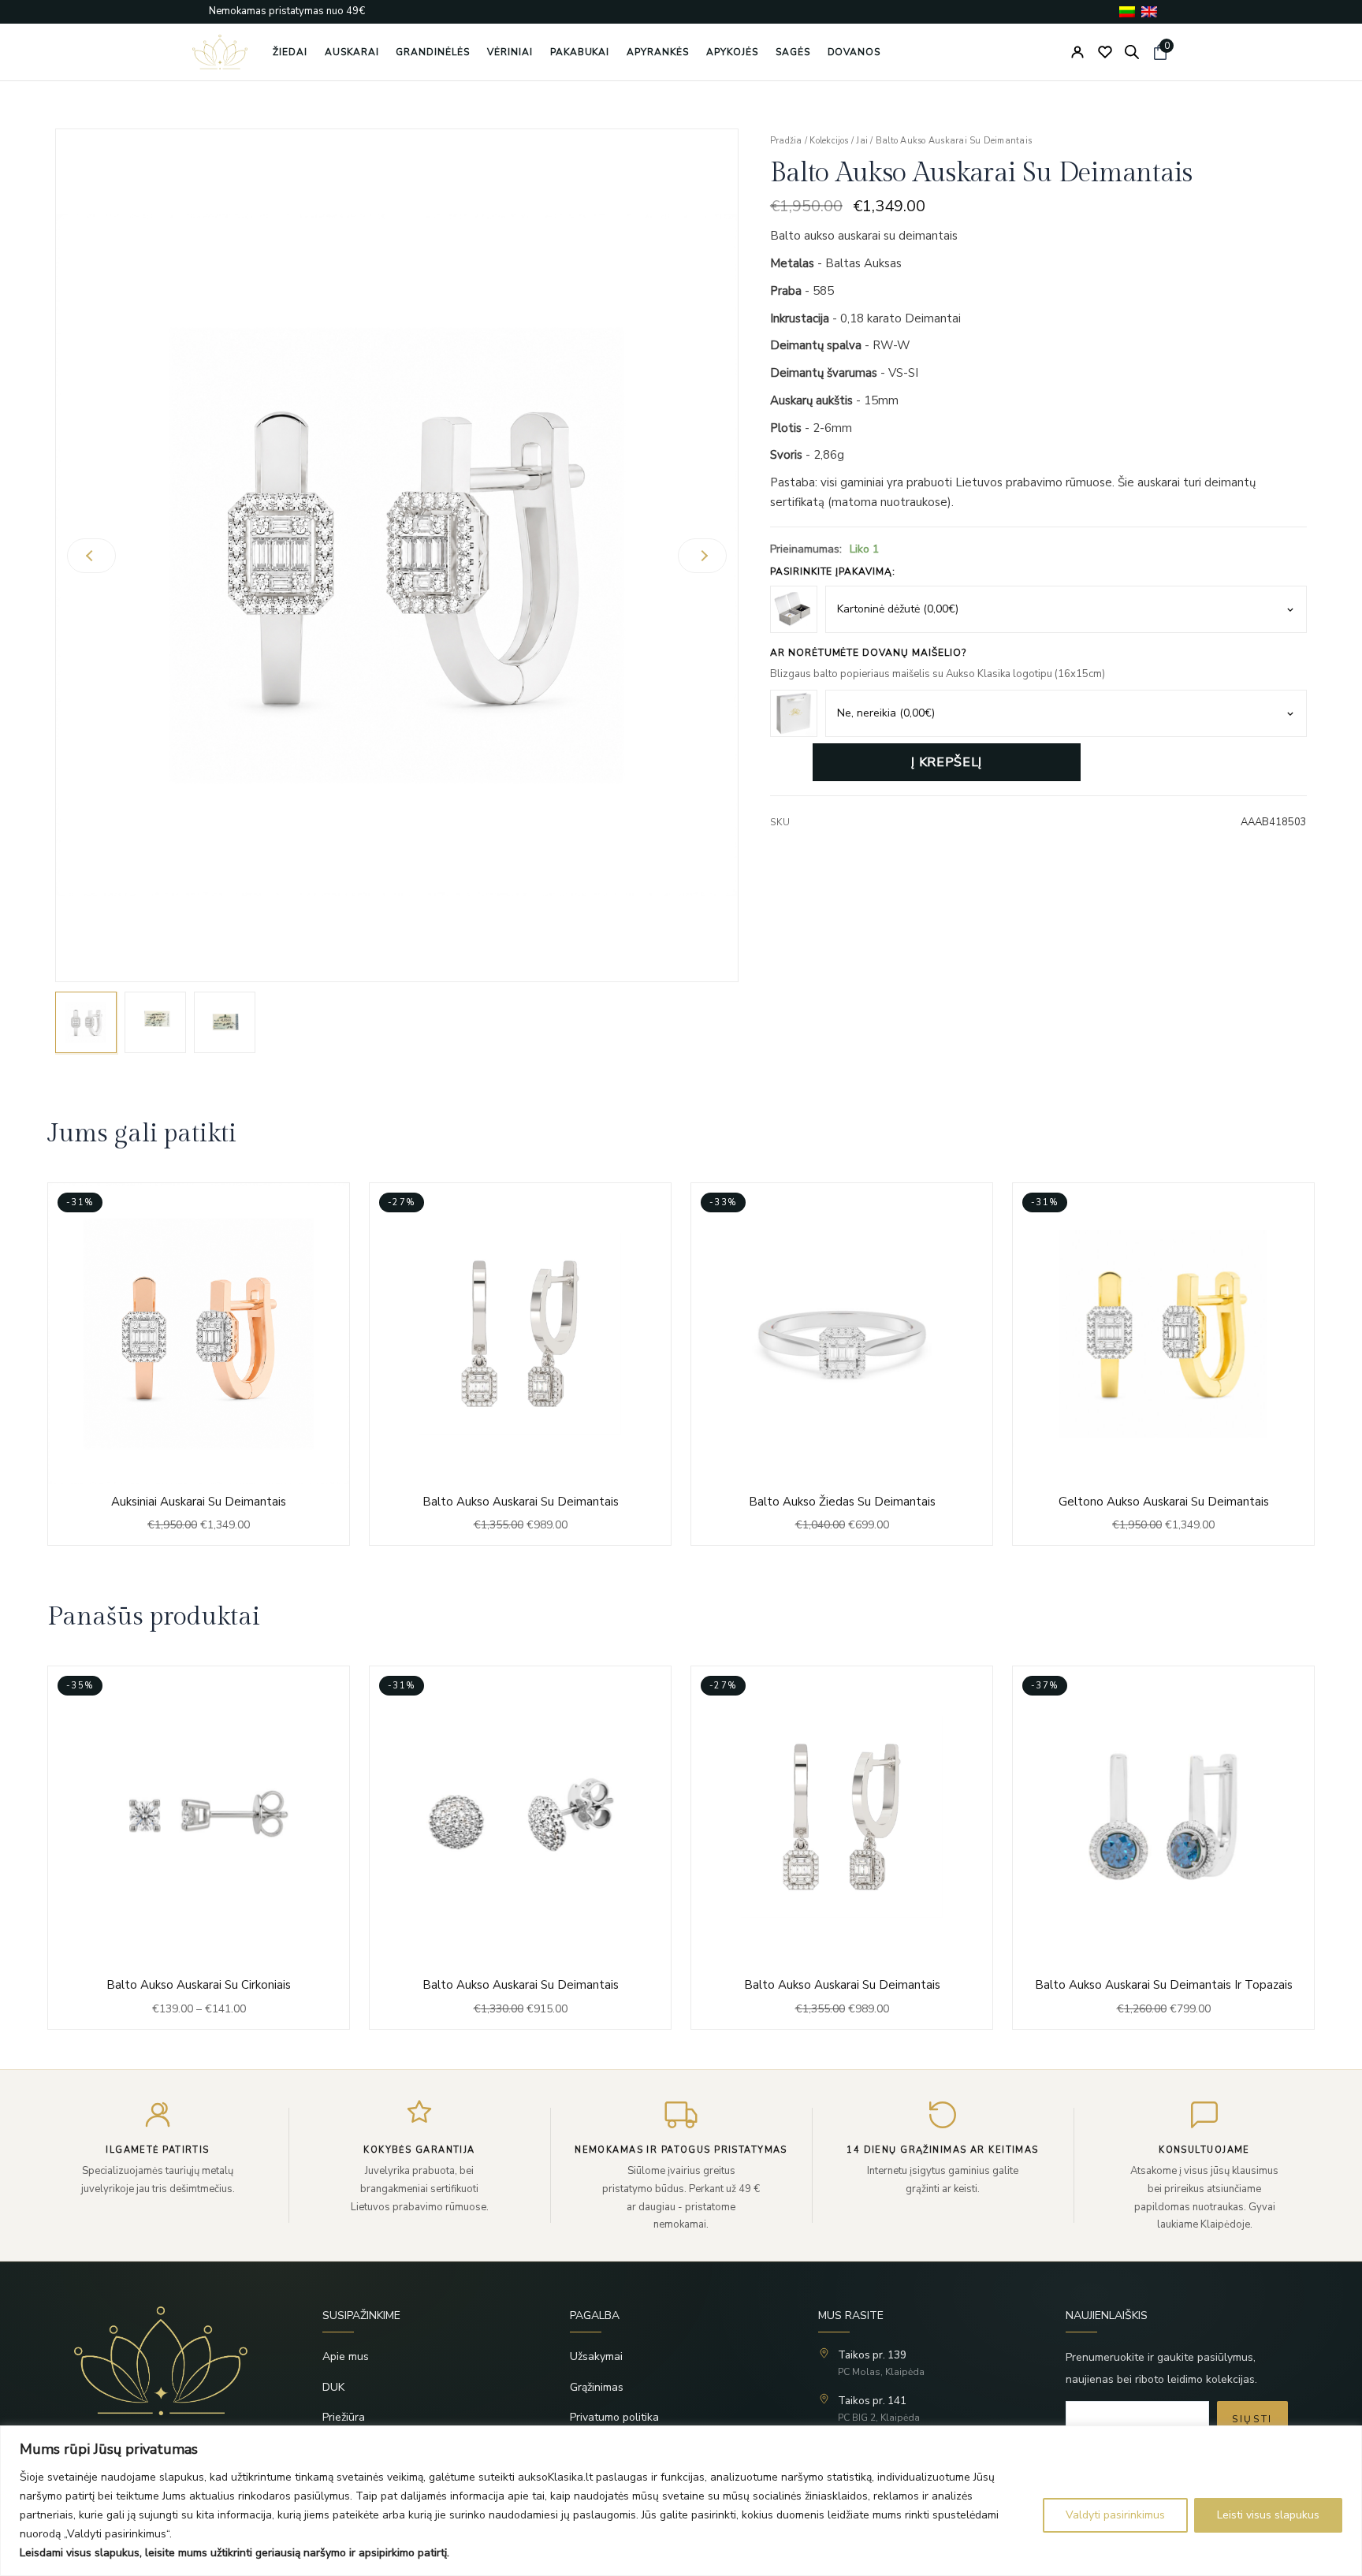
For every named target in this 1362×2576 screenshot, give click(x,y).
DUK (333, 2387)
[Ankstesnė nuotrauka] (91, 556)
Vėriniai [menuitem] (510, 52)
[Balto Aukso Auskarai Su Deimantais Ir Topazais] (842, 1847)
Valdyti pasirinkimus (1115, 2515)
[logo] (220, 52)
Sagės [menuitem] (793, 52)
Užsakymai (596, 2356)
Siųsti (1252, 2419)
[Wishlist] (1105, 52)
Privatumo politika (614, 2417)
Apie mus (346, 2356)
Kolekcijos (829, 141)
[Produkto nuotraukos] (397, 555)
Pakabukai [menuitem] (580, 52)
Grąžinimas (597, 2387)
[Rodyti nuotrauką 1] (86, 1022)
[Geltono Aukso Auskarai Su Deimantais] (1163, 1364)
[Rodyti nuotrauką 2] (155, 1022)
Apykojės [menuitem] (732, 52)
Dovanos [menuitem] (854, 52)
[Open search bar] (1132, 52)
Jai (862, 141)
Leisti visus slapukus (1268, 2515)
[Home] (173, 2361)
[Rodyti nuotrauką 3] (225, 1022)
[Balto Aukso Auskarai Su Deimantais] (520, 1364)
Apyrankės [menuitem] (658, 52)
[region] (681, 2501)
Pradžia (786, 141)
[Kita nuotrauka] (702, 556)
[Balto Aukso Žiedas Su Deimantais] (842, 1364)
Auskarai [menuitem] (352, 52)
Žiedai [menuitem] (290, 52)
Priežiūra (344, 2417)
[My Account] (1077, 52)
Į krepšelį (946, 762)
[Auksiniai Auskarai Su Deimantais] (199, 1364)
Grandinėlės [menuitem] (433, 52)
